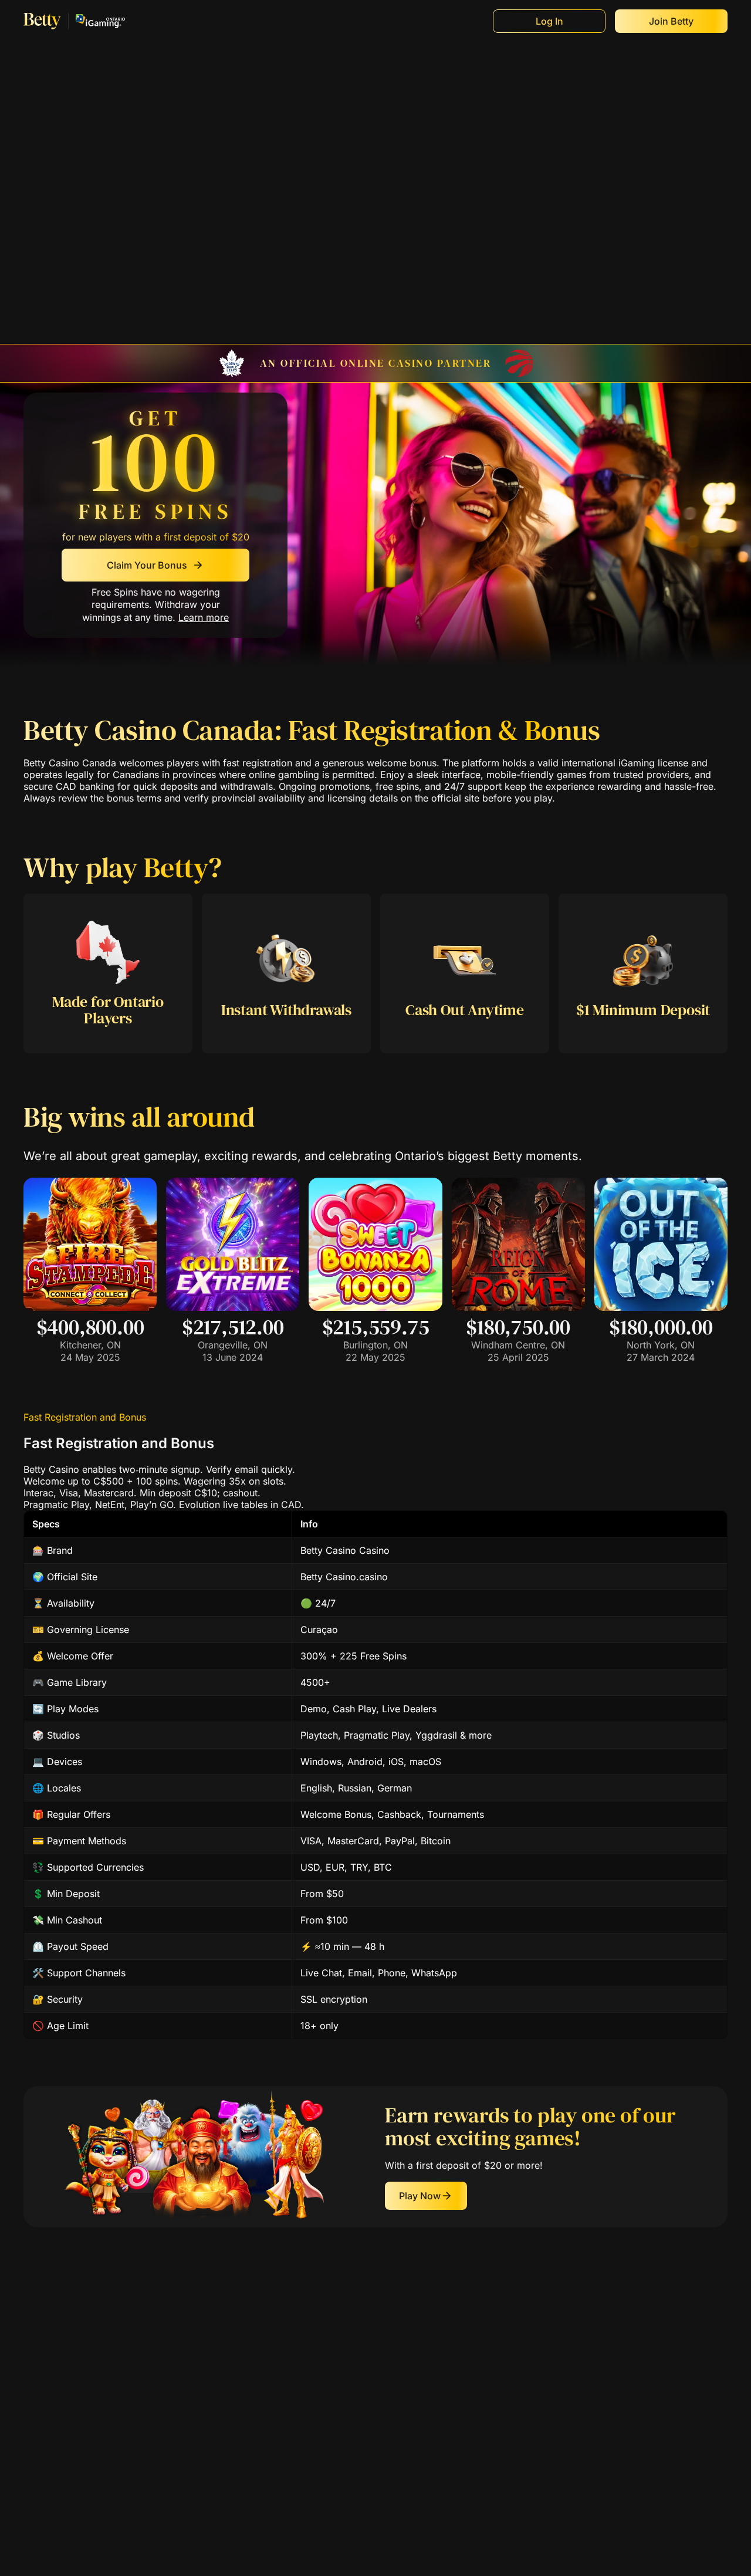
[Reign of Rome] (518, 1307)
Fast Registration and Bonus (85, 1417)
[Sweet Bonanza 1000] (375, 1307)
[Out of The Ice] (661, 1307)
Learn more (204, 617)
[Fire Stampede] (90, 1307)
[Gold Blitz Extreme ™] (233, 1307)
